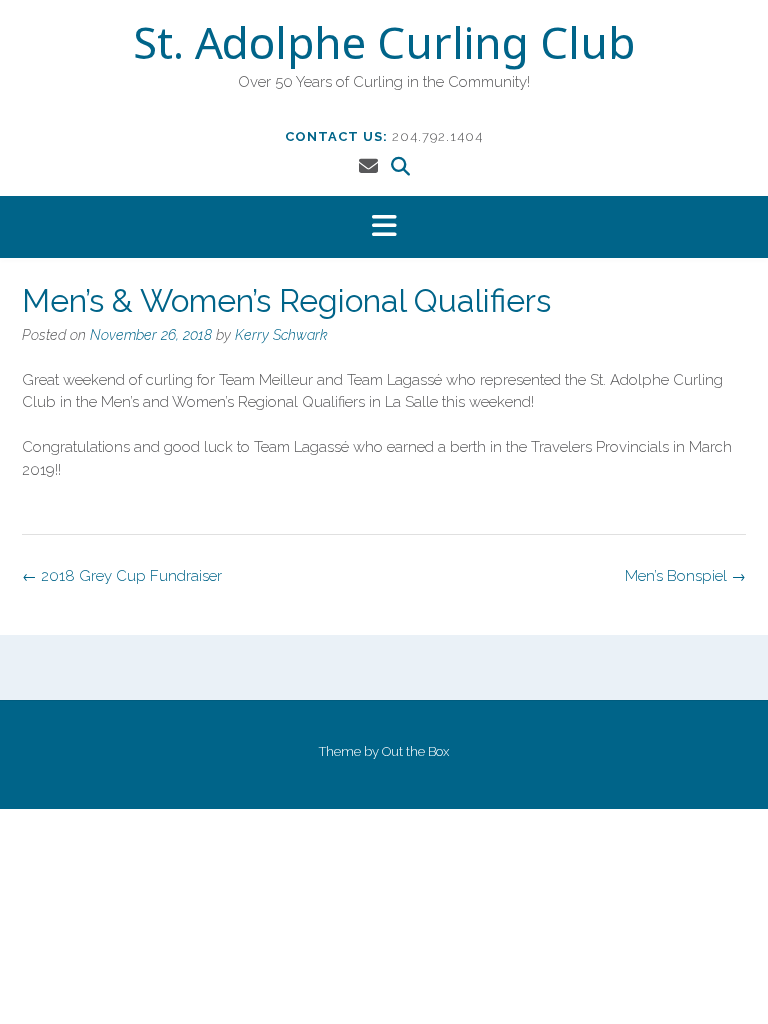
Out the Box (415, 751)
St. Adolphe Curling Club (384, 47)
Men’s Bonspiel (685, 576)
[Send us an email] (368, 166)
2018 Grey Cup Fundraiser (122, 576)
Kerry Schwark (281, 335)
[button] (384, 227)
